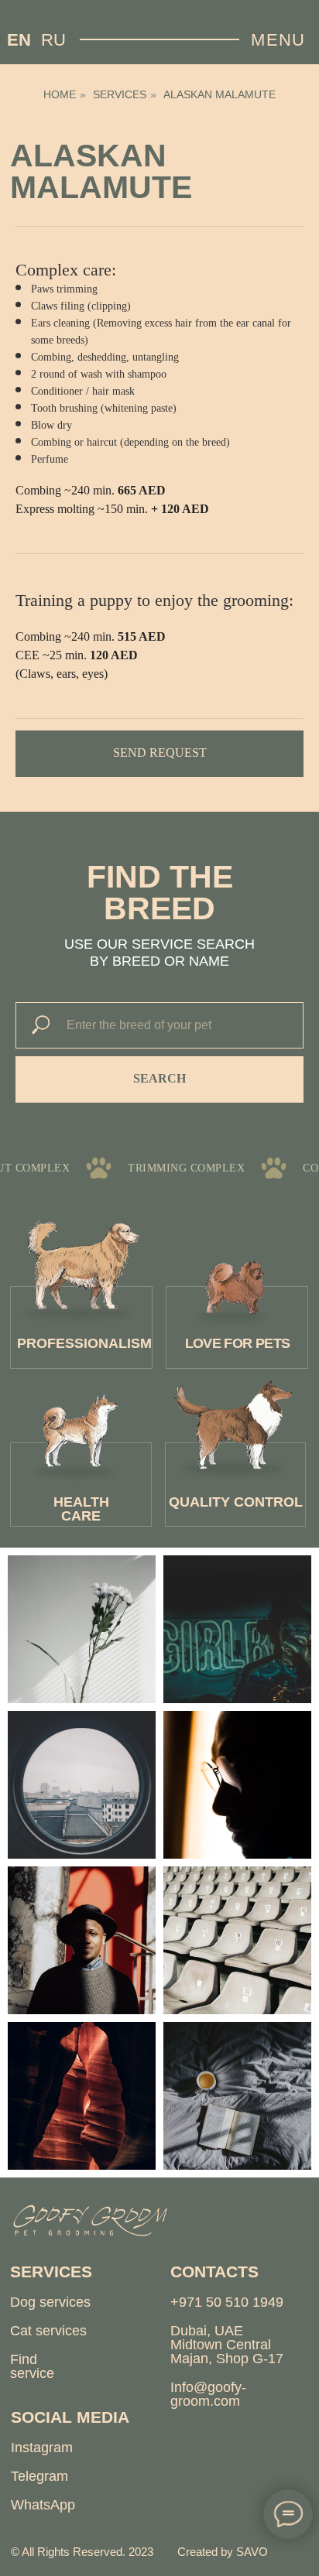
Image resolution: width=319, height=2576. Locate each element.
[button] (159, 754)
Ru (53, 40)
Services (120, 94)
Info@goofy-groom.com (208, 2394)
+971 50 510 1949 (227, 2302)
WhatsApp (43, 2505)
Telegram (39, 2476)
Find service (32, 2366)
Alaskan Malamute (220, 94)
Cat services (48, 2331)
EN (19, 40)
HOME (60, 94)
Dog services (50, 2302)
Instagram (42, 2448)
